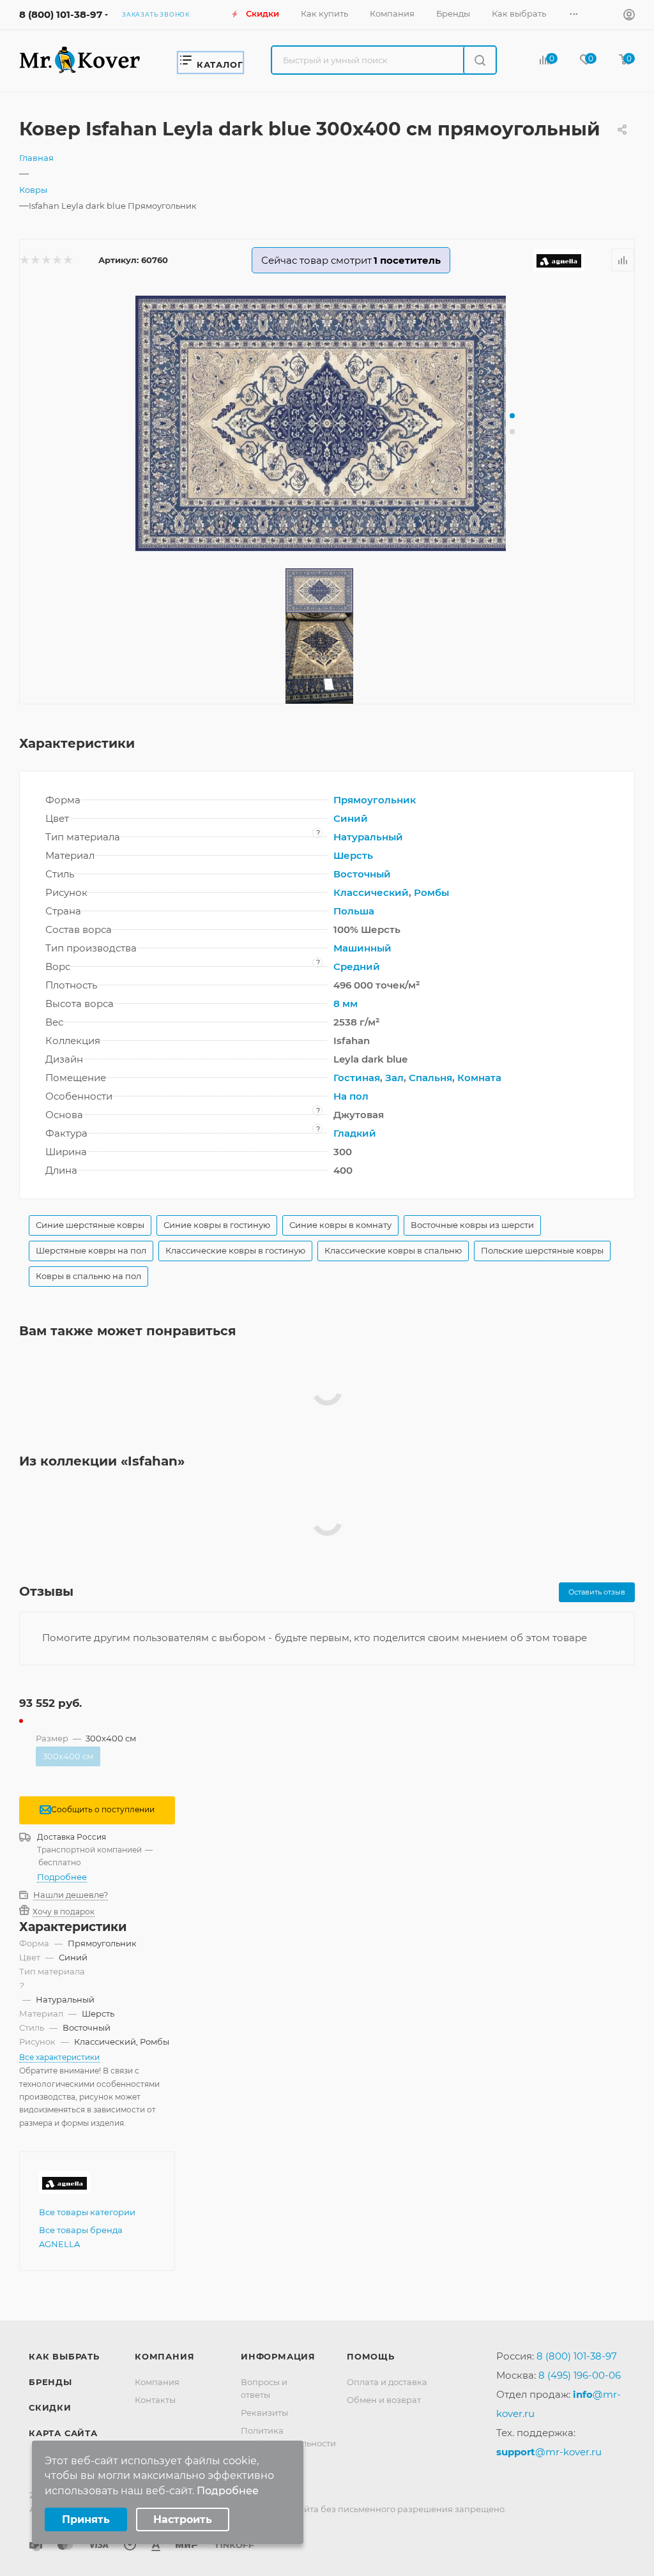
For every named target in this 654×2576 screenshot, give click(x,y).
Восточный (362, 874)
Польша (354, 911)
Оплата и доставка (387, 2382)
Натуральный (368, 837)
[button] (512, 416)
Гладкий (355, 1133)
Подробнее (62, 1877)
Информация (278, 2356)
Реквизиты (264, 2413)
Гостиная (357, 1078)
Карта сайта (63, 2433)
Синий (351, 818)
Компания (164, 2356)
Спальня (430, 1078)
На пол (351, 1096)
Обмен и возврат (384, 2400)
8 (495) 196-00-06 (580, 2375)
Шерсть (353, 855)
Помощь (371, 2356)
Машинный (362, 948)
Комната (479, 1078)
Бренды (50, 2382)
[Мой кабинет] (629, 16)
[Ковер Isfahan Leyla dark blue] (327, 423)
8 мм (346, 1004)
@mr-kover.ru (549, 2452)
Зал (394, 1078)
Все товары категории (87, 2212)
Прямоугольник (375, 800)
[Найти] (479, 60)
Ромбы (431, 892)
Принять (86, 2519)
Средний (357, 966)
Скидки (50, 2407)
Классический (371, 892)
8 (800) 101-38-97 (61, 14)
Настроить (183, 2519)
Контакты (155, 2400)
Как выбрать (64, 2356)
